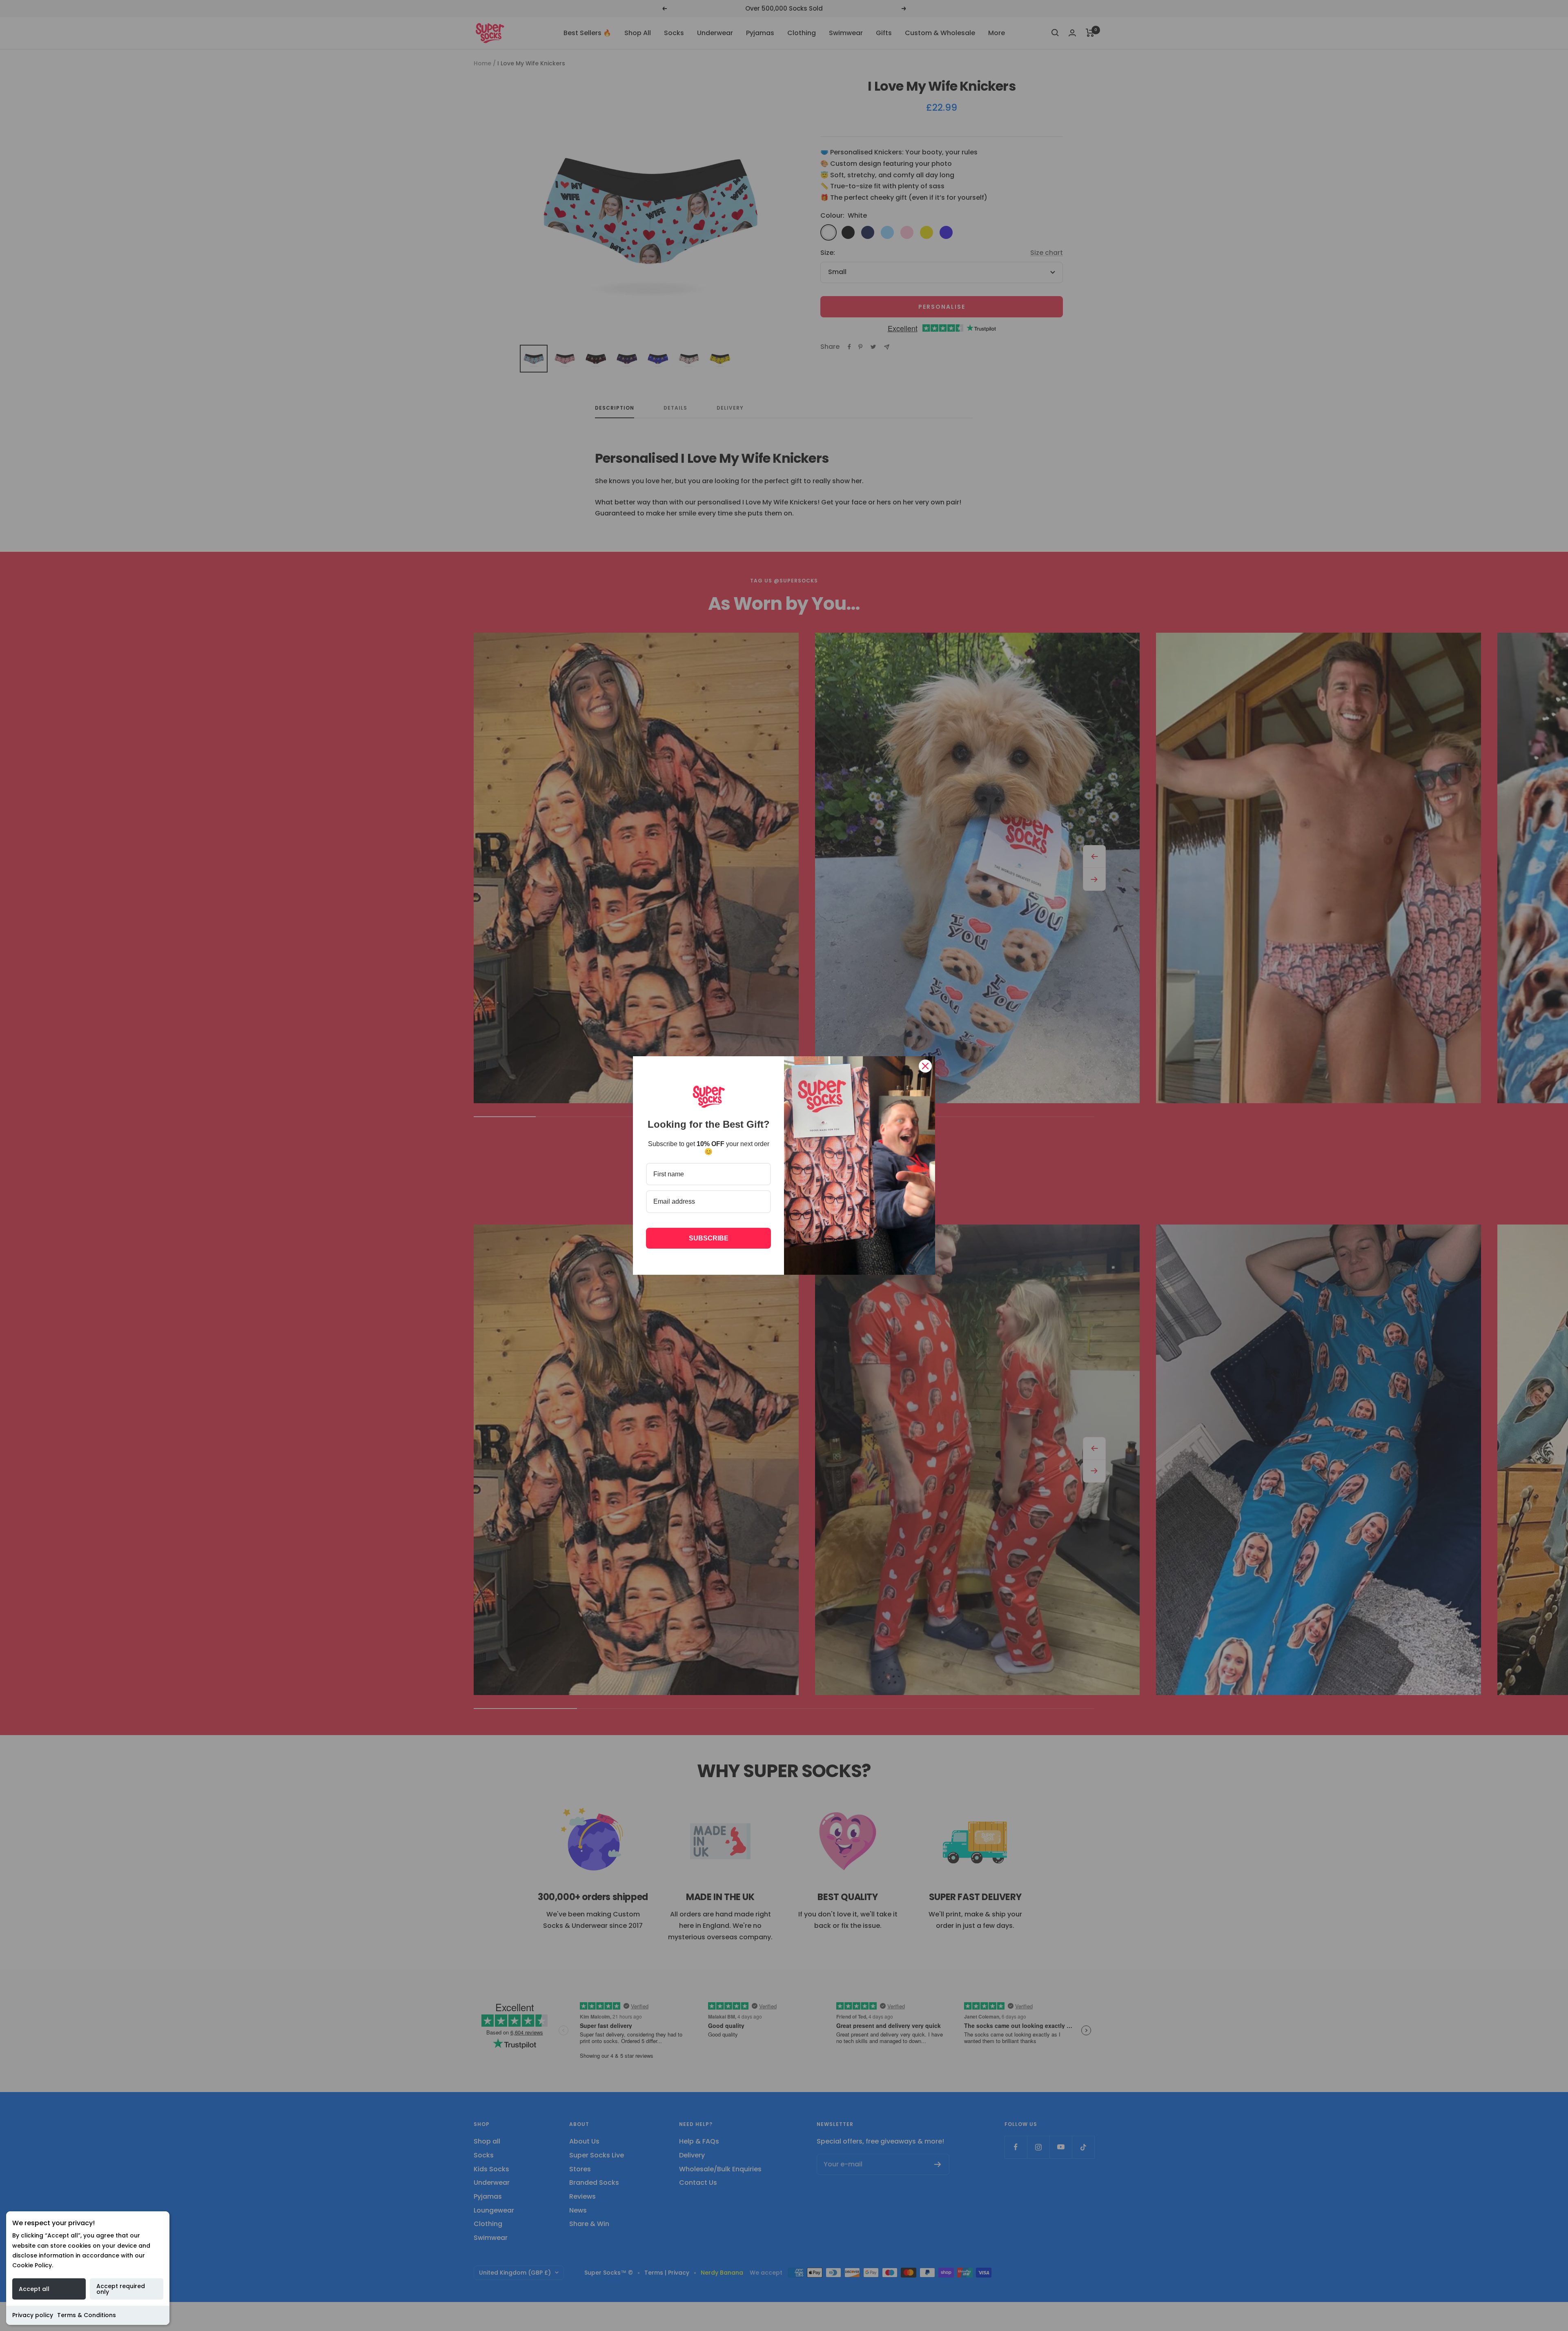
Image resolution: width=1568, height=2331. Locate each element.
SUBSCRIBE (709, 1238)
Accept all (34, 2289)
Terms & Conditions (87, 2315)
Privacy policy (33, 2315)
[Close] (925, 1066)
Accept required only (121, 2289)
